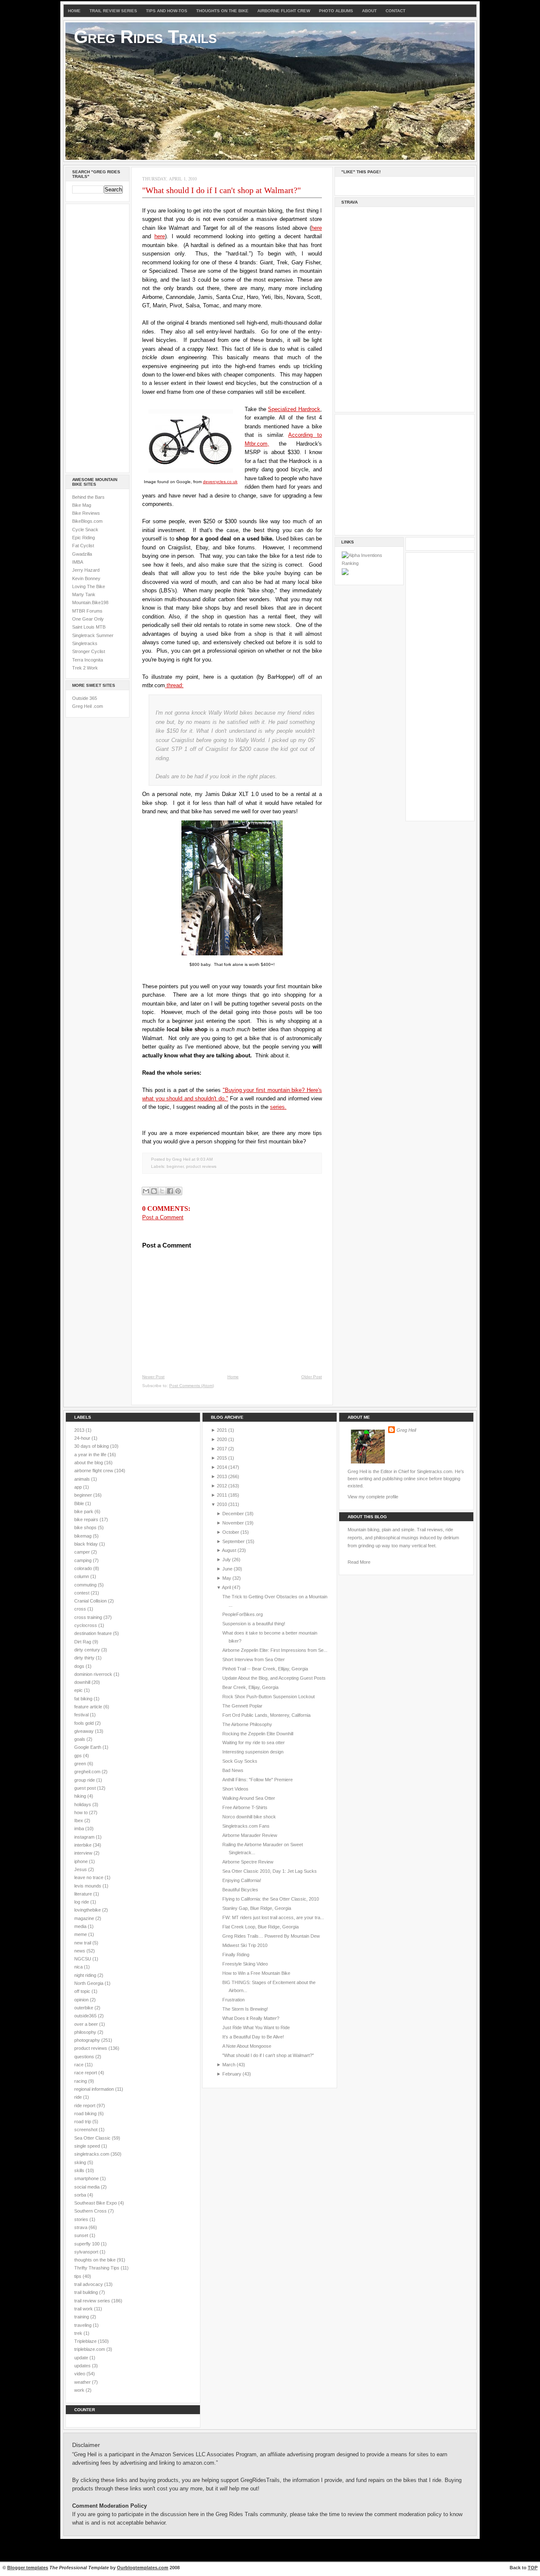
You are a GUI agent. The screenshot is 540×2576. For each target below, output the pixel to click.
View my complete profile (373, 1497)
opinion (82, 2000)
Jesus (81, 1869)
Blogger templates (28, 2568)
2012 (222, 1486)
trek (79, 2333)
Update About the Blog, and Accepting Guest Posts (274, 1678)
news (80, 1951)
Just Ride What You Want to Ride (256, 2027)
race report (86, 2073)
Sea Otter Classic (93, 2138)
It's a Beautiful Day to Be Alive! (253, 2037)
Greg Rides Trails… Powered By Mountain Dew (271, 1936)
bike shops (86, 1527)
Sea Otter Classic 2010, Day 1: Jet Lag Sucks (270, 1871)
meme (81, 1934)
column (82, 1576)
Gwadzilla (82, 554)
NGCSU (83, 1959)
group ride (85, 1780)
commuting (86, 1585)
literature (84, 1894)
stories (82, 2219)
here (317, 228)
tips (78, 2276)
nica (79, 1967)
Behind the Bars (88, 497)
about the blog (89, 1463)
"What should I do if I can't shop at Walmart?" (221, 190)
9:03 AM (205, 1159)
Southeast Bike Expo (96, 2203)
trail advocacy (89, 2284)
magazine (85, 1918)
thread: (174, 685)
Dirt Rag (83, 1642)
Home (74, 11)
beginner (175, 1166)
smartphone (87, 2178)
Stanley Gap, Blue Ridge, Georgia (257, 1908)
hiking (81, 1796)
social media (88, 2187)
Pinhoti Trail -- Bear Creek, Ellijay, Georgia (265, 1669)
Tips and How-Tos (167, 11)
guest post (86, 1788)
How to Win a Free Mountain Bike (256, 1973)
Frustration (234, 2000)
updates (83, 2366)
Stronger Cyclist (89, 651)
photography (88, 2040)
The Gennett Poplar (242, 1706)
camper (83, 1552)
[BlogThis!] (154, 1191)
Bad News (233, 1770)
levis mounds (88, 1886)
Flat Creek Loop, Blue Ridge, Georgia (261, 1927)
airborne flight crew (94, 1471)
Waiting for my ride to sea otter (254, 1742)
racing (81, 2081)
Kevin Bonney (86, 578)
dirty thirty (85, 1658)
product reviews (201, 1166)
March (229, 2065)
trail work (84, 2309)
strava (81, 2227)
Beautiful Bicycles (240, 1890)
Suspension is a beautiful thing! (254, 1624)
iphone (82, 1861)
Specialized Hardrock (294, 409)
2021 (222, 1430)
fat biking (84, 1699)
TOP (533, 2568)
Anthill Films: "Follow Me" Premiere (258, 1780)
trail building (87, 2292)
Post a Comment (163, 1217)
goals (80, 1739)
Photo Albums (336, 11)
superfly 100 (88, 2244)
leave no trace (89, 1877)
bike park (84, 1511)
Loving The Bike (89, 586)
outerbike (84, 2008)
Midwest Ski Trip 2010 (245, 1945)
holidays (83, 1804)
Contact (396, 11)
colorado (84, 1568)
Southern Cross (91, 2211)
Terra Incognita (88, 660)
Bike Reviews (86, 513)
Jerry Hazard (86, 570)
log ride (82, 1902)
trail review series (93, 2301)
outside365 (86, 2016)
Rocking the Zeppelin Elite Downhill (258, 1734)
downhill (83, 1682)
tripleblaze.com (90, 2349)
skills (80, 2170)
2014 (222, 1467)
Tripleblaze (86, 2341)
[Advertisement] (97, 337)
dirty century (88, 1650)
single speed (88, 2146)
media (81, 1926)
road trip (83, 2122)
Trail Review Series (113, 11)
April (226, 1587)
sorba (81, 2195)
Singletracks (85, 643)
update (82, 2358)
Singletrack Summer (93, 635)
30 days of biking (92, 1446)
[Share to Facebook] (170, 1191)
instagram (85, 1837)
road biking (86, 2114)
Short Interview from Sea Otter (254, 1659)
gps (79, 1756)
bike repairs (87, 1519)
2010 (222, 1504)
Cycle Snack (85, 530)
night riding (86, 1975)
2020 (222, 1439)
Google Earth (88, 1747)
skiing (81, 2162)
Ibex (79, 1820)
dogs (80, 1666)
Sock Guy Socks (240, 1761)
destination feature (94, 1633)
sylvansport (87, 2252)
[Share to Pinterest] (178, 1191)
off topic (83, 1991)
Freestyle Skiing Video (245, 1964)
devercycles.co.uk (220, 482)
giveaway (85, 1731)
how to (82, 1812)
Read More (359, 1562)
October (231, 1532)
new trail (83, 1943)
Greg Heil (406, 1430)
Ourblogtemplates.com (143, 2568)
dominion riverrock (94, 1674)
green (81, 1764)
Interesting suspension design (253, 1752)
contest (82, 1593)
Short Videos (235, 1789)
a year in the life (91, 1455)
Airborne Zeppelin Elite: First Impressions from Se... (275, 1650)
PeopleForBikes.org (243, 1614)
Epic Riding (84, 538)
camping (84, 1560)
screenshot (86, 2130)
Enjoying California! (242, 1880)
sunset (82, 2235)
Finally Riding (236, 1955)
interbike (84, 1845)
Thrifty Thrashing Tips (97, 2268)
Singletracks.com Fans (246, 1826)
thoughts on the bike (96, 2260)
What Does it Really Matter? (251, 2018)
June (227, 1569)
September (234, 1541)
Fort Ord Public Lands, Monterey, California (266, 1715)
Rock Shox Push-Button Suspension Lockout (269, 1697)
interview (84, 1853)
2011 (222, 1495)
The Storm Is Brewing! (245, 2009)
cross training (89, 1617)
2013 (80, 1430)
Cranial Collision (91, 1601)
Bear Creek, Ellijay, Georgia (250, 1687)
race (80, 2065)
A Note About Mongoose (247, 2046)
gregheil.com (88, 1772)
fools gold (85, 1723)
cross (81, 1609)
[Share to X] (162, 1191)
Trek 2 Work (85, 668)
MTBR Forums (87, 611)
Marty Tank (84, 594)
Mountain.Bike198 (90, 602)
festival (82, 1715)
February (232, 2074)
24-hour (83, 1438)
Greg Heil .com (88, 706)
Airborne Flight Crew (284, 11)
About (369, 11)
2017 (222, 1449)
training (82, 2317)
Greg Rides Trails (145, 37)
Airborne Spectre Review (248, 1862)
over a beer (87, 2024)
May (227, 1578)
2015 (222, 1458)
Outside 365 (85, 698)
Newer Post (153, 1377)
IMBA (78, 562)
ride (79, 2097)
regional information (95, 2089)
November (233, 1523)
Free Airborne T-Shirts (245, 1807)
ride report (85, 2105)
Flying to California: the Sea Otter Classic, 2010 (271, 1899)
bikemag (84, 1536)
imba (80, 1828)
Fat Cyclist (83, 546)
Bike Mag (82, 505)
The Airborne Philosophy (247, 1724)
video (80, 2374)
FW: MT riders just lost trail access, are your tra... (273, 1917)
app (79, 1487)
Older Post (312, 1377)
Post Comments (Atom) (192, 1386)
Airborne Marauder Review (250, 1835)
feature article (89, 1707)
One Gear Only (88, 619)
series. (278, 1107)
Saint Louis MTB (89, 627)
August (229, 1550)
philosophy (86, 2032)
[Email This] (146, 1191)
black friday (87, 1544)
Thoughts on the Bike (222, 11)
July (227, 1560)
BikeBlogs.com (87, 521)
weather (83, 2382)
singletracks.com (92, 2154)
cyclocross (86, 1625)
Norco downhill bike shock (249, 1817)
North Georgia (89, 1983)
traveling (84, 2325)
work (80, 2390)
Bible (80, 1503)
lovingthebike (88, 1910)
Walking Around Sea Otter (249, 1798)
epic (79, 1690)
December (233, 1514)
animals (83, 1479)
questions (85, 2057)
